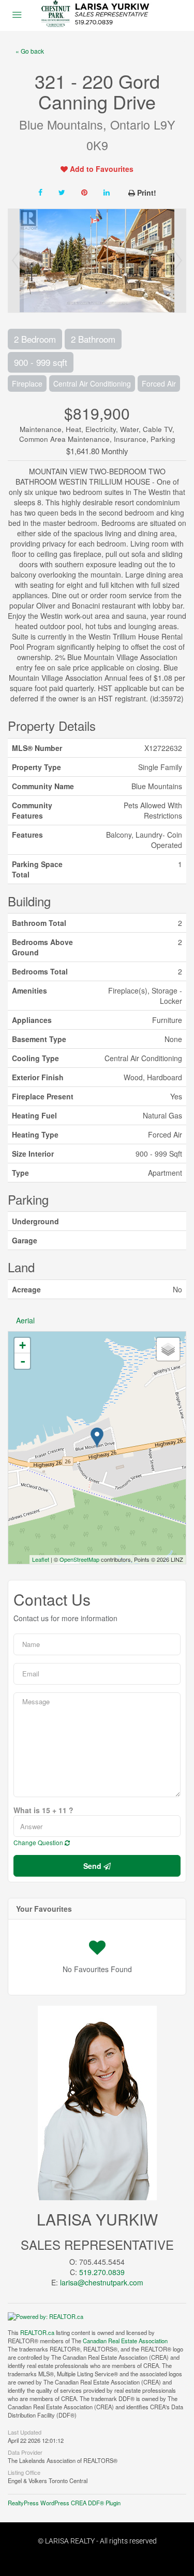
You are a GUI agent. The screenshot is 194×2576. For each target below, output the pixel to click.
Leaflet (41, 1559)
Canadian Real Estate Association (125, 2341)
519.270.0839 (102, 2272)
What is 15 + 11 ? (43, 1810)
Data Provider (25, 2452)
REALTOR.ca (37, 2332)
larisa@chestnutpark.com (102, 2282)
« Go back (30, 51)
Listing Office (24, 2472)
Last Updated (25, 2431)
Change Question (39, 1842)
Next (178, 261)
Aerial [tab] (25, 1320)
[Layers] (168, 1349)
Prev (16, 261)
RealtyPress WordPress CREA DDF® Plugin (64, 2503)
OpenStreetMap (79, 1559)
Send (93, 1866)
